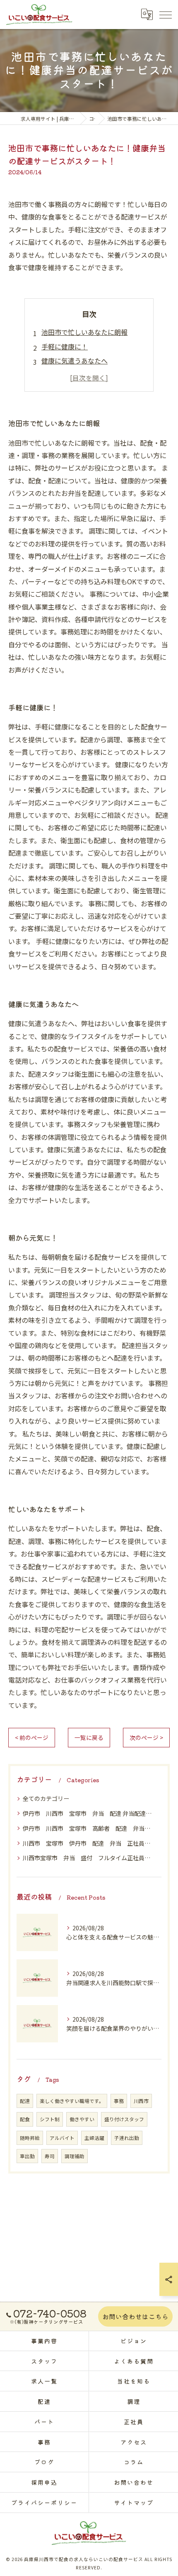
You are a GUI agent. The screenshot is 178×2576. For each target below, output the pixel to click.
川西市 (141, 2101)
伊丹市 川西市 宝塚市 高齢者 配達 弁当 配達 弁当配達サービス (89, 1828)
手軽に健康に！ (65, 346)
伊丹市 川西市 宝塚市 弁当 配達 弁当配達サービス (89, 1813)
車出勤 (27, 2156)
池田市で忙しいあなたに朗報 (84, 332)
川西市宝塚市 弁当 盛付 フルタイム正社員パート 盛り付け (89, 1858)
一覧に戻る (89, 1737)
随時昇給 (30, 2138)
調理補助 (75, 2156)
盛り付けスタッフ (124, 2119)
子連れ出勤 (127, 2138)
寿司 (50, 2156)
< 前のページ (32, 1737)
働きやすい (82, 2119)
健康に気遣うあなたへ (75, 361)
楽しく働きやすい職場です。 (72, 2101)
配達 (25, 2101)
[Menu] (165, 14)
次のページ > (146, 1737)
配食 (25, 2119)
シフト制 (50, 2119)
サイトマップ (134, 2503)
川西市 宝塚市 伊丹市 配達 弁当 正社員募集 (89, 1843)
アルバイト (62, 2138)
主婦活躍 (94, 2138)
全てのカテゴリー (46, 1798)
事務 (119, 2101)
